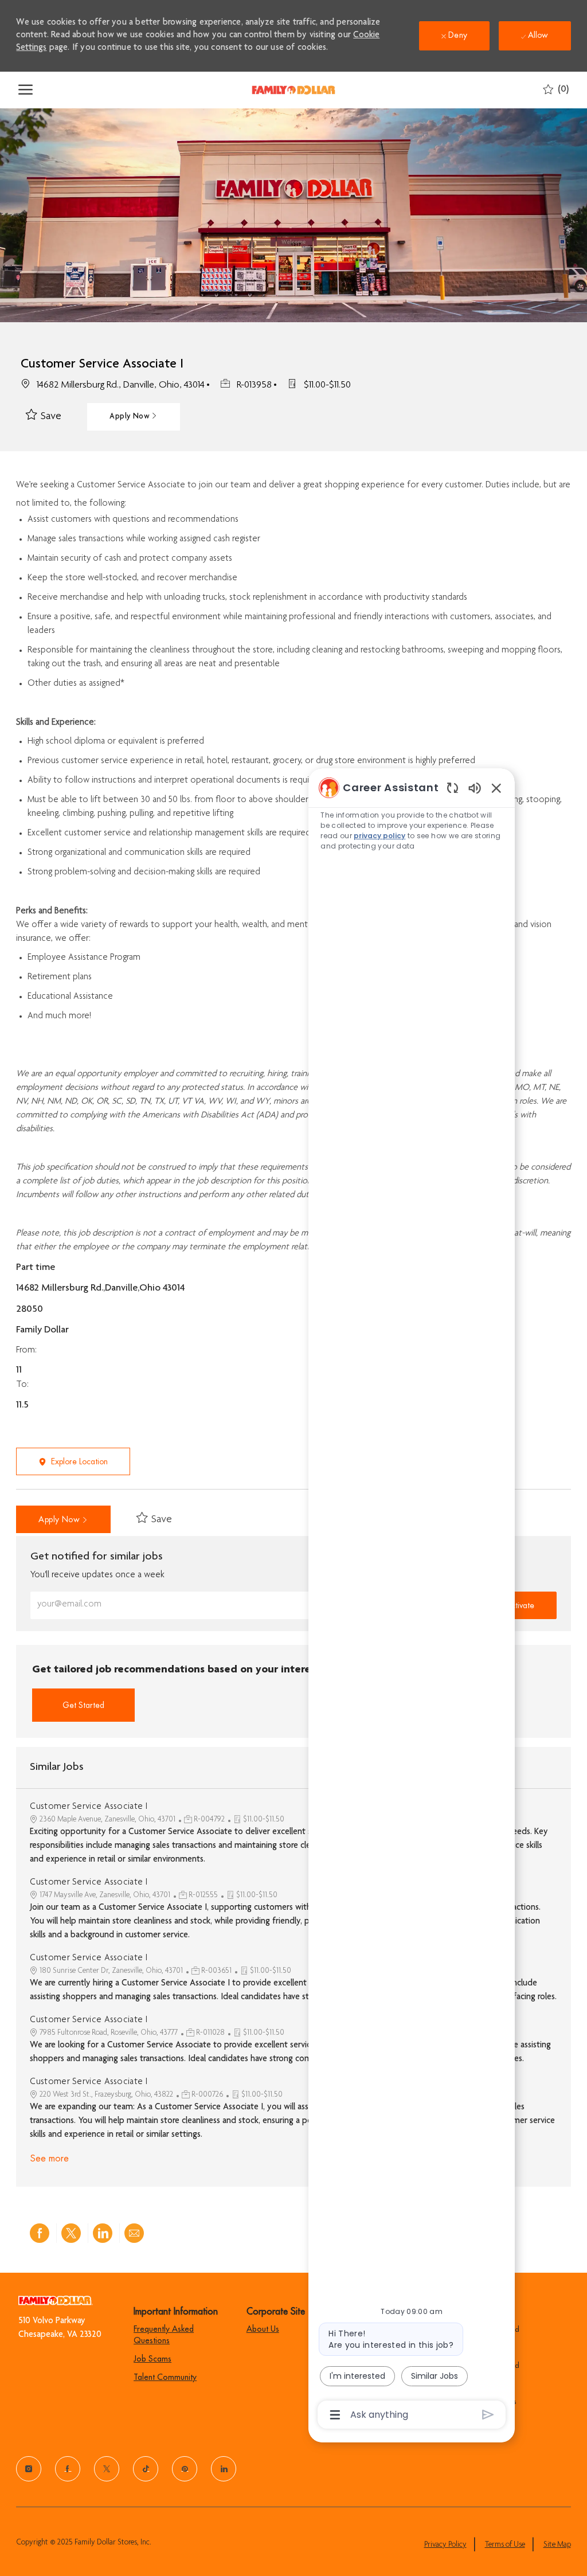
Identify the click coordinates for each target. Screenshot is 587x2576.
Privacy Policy (445, 2545)
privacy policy (379, 836)
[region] (412, 1600)
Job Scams (152, 2359)
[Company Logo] (293, 90)
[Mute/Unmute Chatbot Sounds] (475, 787)
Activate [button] (520, 1605)
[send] (488, 2415)
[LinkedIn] (224, 2469)
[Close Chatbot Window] (496, 788)
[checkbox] (44, 417)
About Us (263, 2329)
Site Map (557, 2545)
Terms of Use (505, 2545)
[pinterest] (185, 2469)
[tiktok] (146, 2469)
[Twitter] (107, 2469)
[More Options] (335, 2415)
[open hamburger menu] (26, 90)
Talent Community (165, 2377)
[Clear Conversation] (453, 787)
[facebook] (68, 2469)
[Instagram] (29, 2469)
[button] (133, 417)
